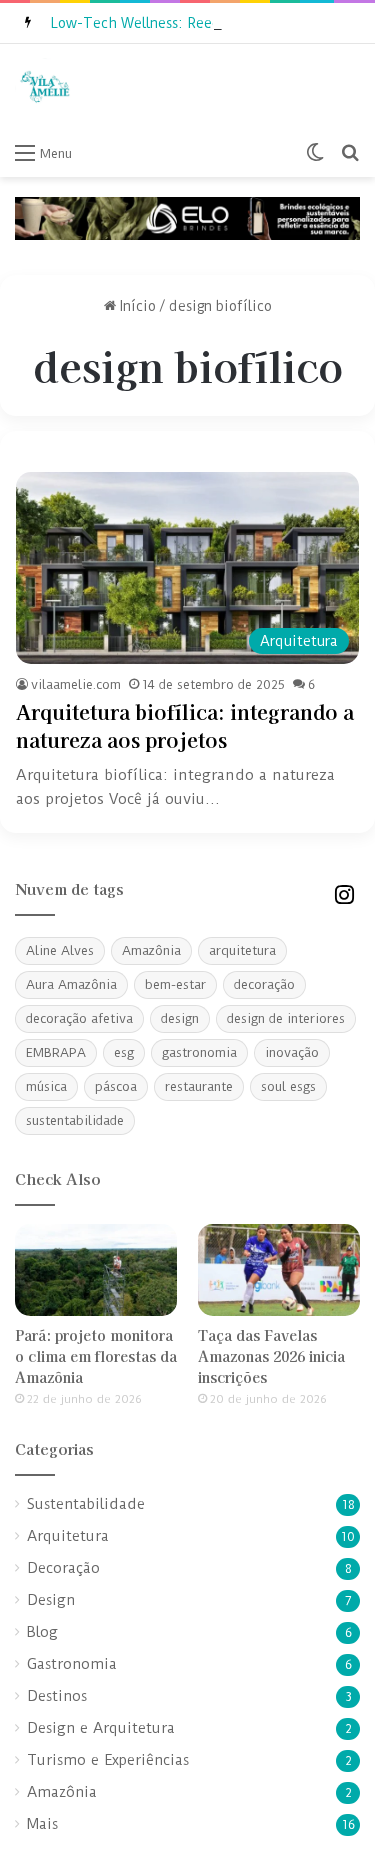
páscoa (116, 1086)
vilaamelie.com (76, 684)
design (180, 1018)
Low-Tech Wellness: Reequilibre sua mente (194, 23)
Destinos (57, 1696)
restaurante (199, 1086)
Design (51, 1600)
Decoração (63, 1568)
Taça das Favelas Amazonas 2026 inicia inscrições (271, 1356)
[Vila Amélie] (45, 88)
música (46, 1086)
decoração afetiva (79, 1018)
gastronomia (199, 1052)
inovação (292, 1052)
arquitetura (242, 950)
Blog (42, 1632)
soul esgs (288, 1086)
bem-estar (175, 984)
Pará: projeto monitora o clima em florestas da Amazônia (96, 1356)
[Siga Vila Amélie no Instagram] (344, 892)
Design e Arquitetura (101, 1728)
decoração (264, 984)
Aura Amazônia (71, 984)
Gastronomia (72, 1664)
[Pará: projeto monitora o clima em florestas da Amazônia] (96, 1269)
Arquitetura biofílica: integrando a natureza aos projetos (185, 725)
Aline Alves (60, 950)
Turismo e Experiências (108, 1760)
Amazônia (151, 950)
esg (124, 1052)
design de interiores (286, 1018)
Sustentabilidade (86, 1504)
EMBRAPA (56, 1052)
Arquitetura (68, 1536)
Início (136, 306)
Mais (42, 1824)
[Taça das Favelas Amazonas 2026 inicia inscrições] (279, 1269)
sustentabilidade (75, 1120)
